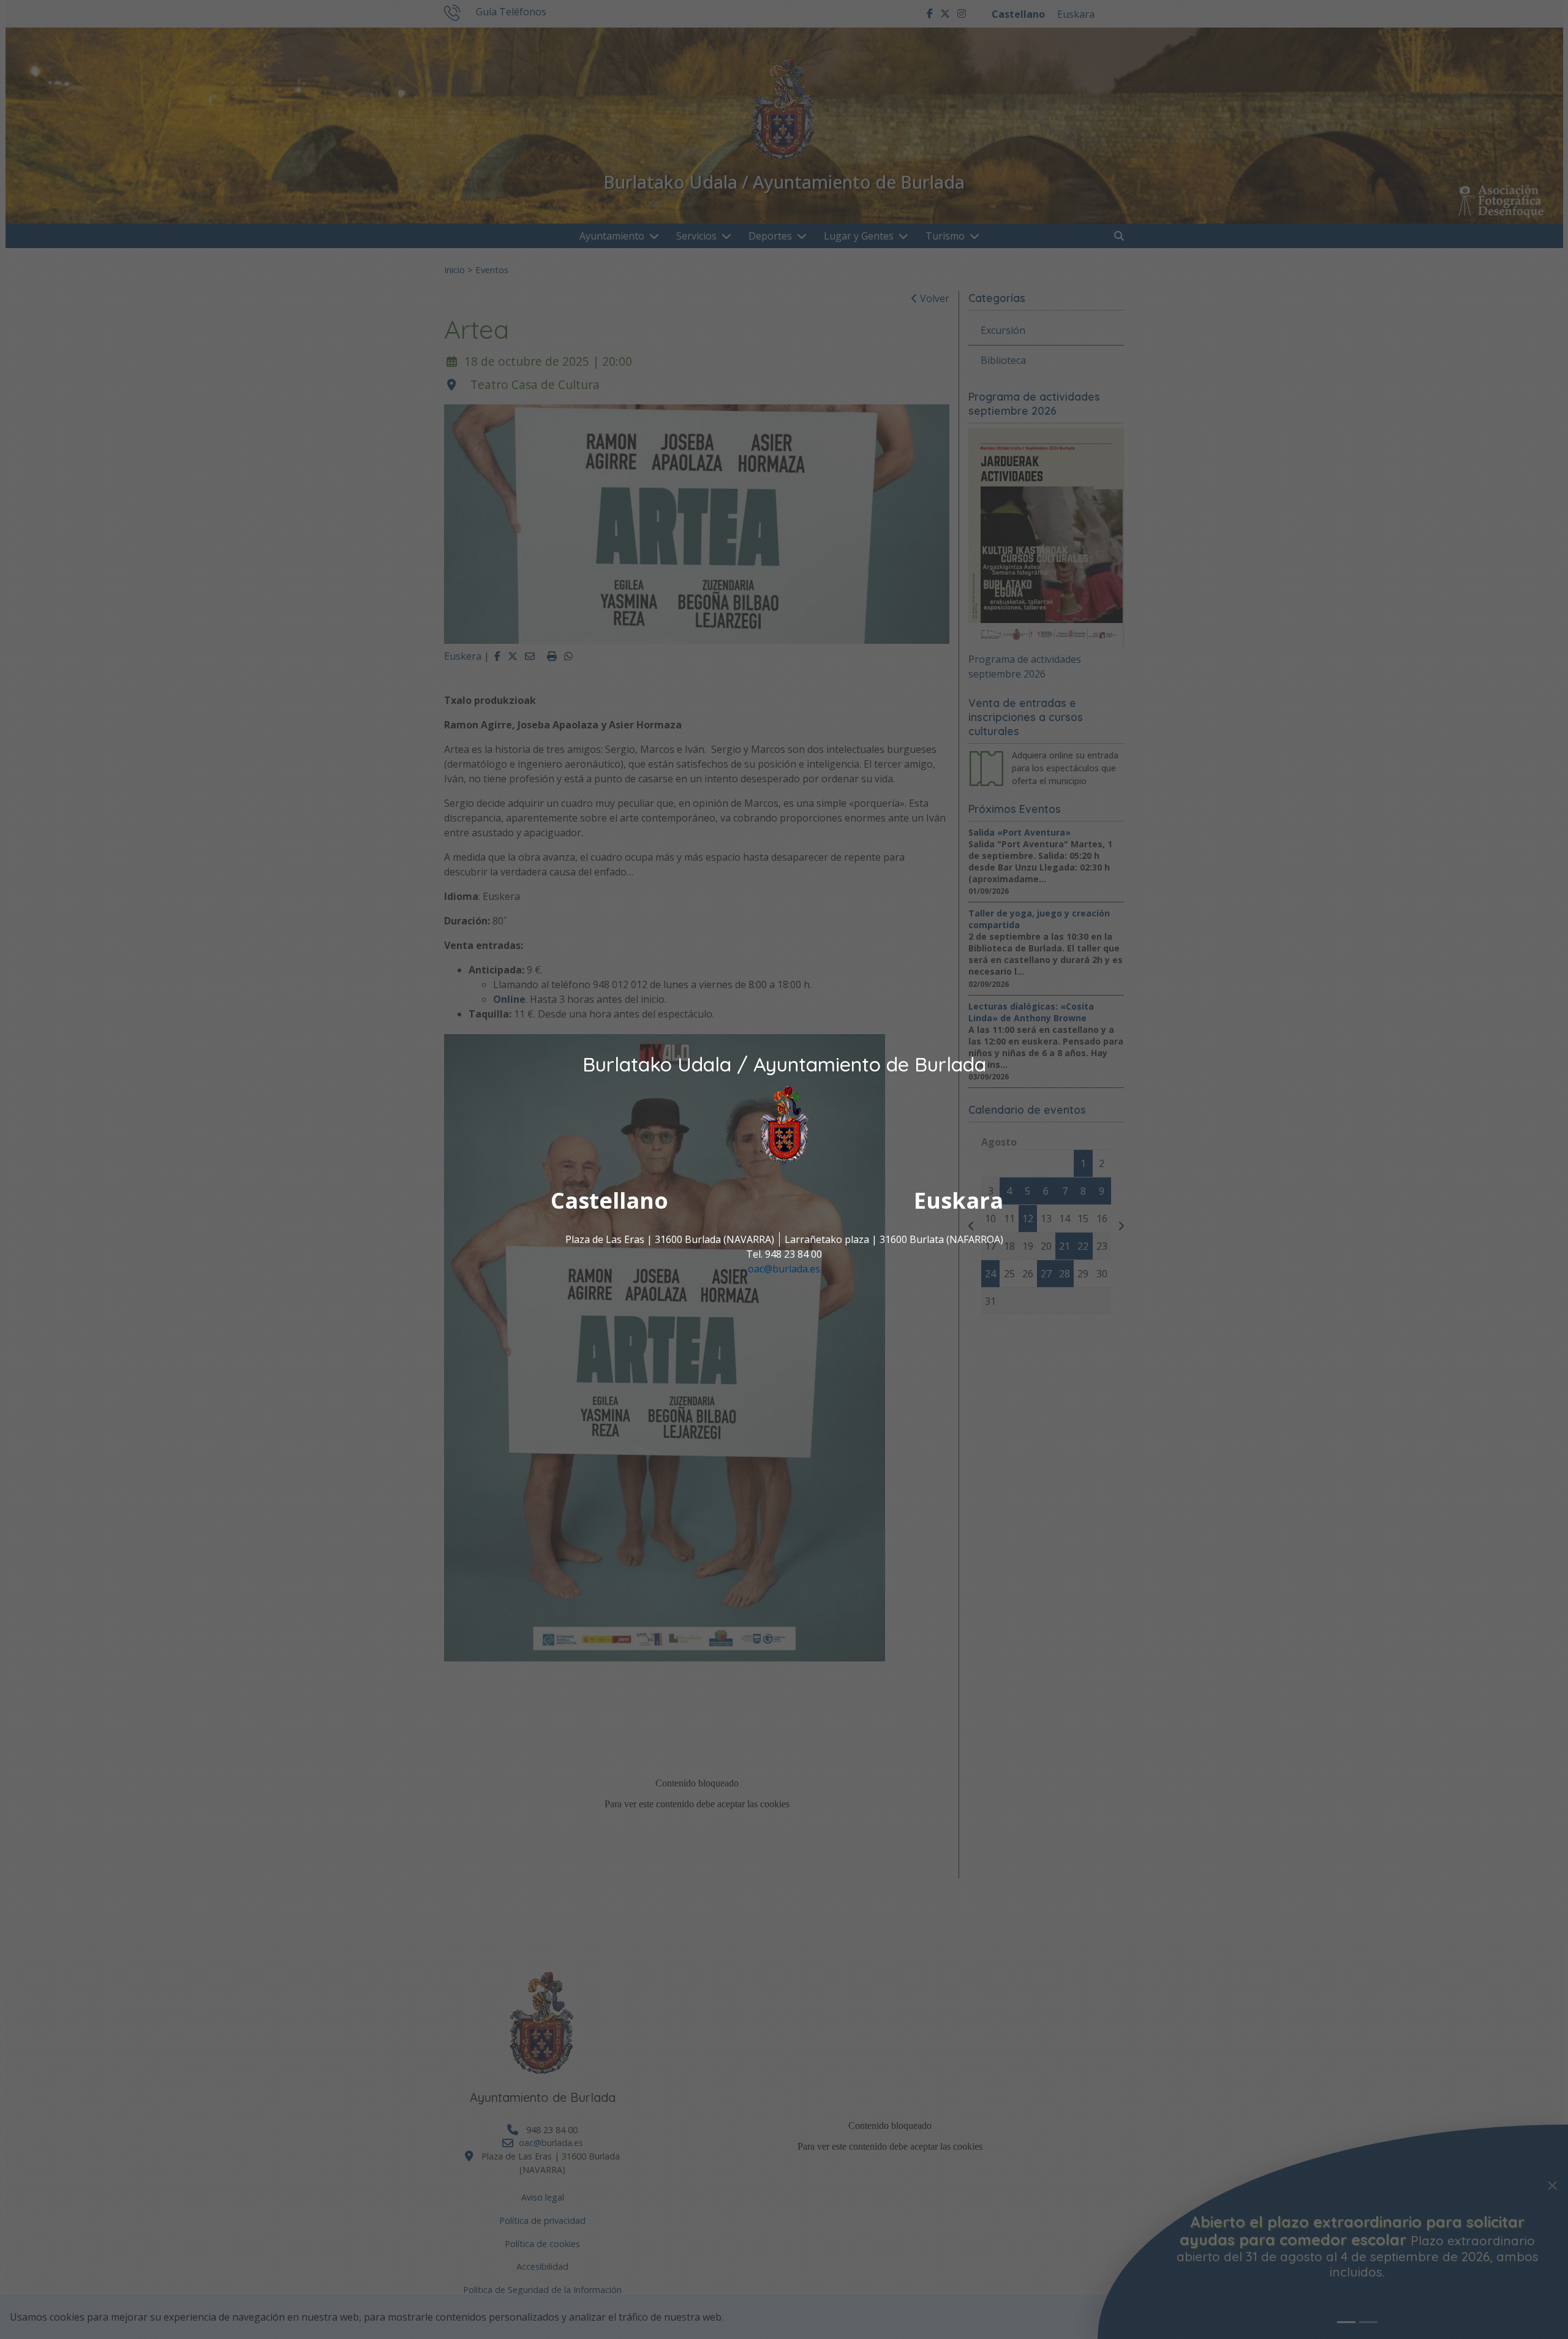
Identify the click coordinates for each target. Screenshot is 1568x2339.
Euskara (959, 1201)
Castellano (609, 1201)
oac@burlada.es (784, 1269)
